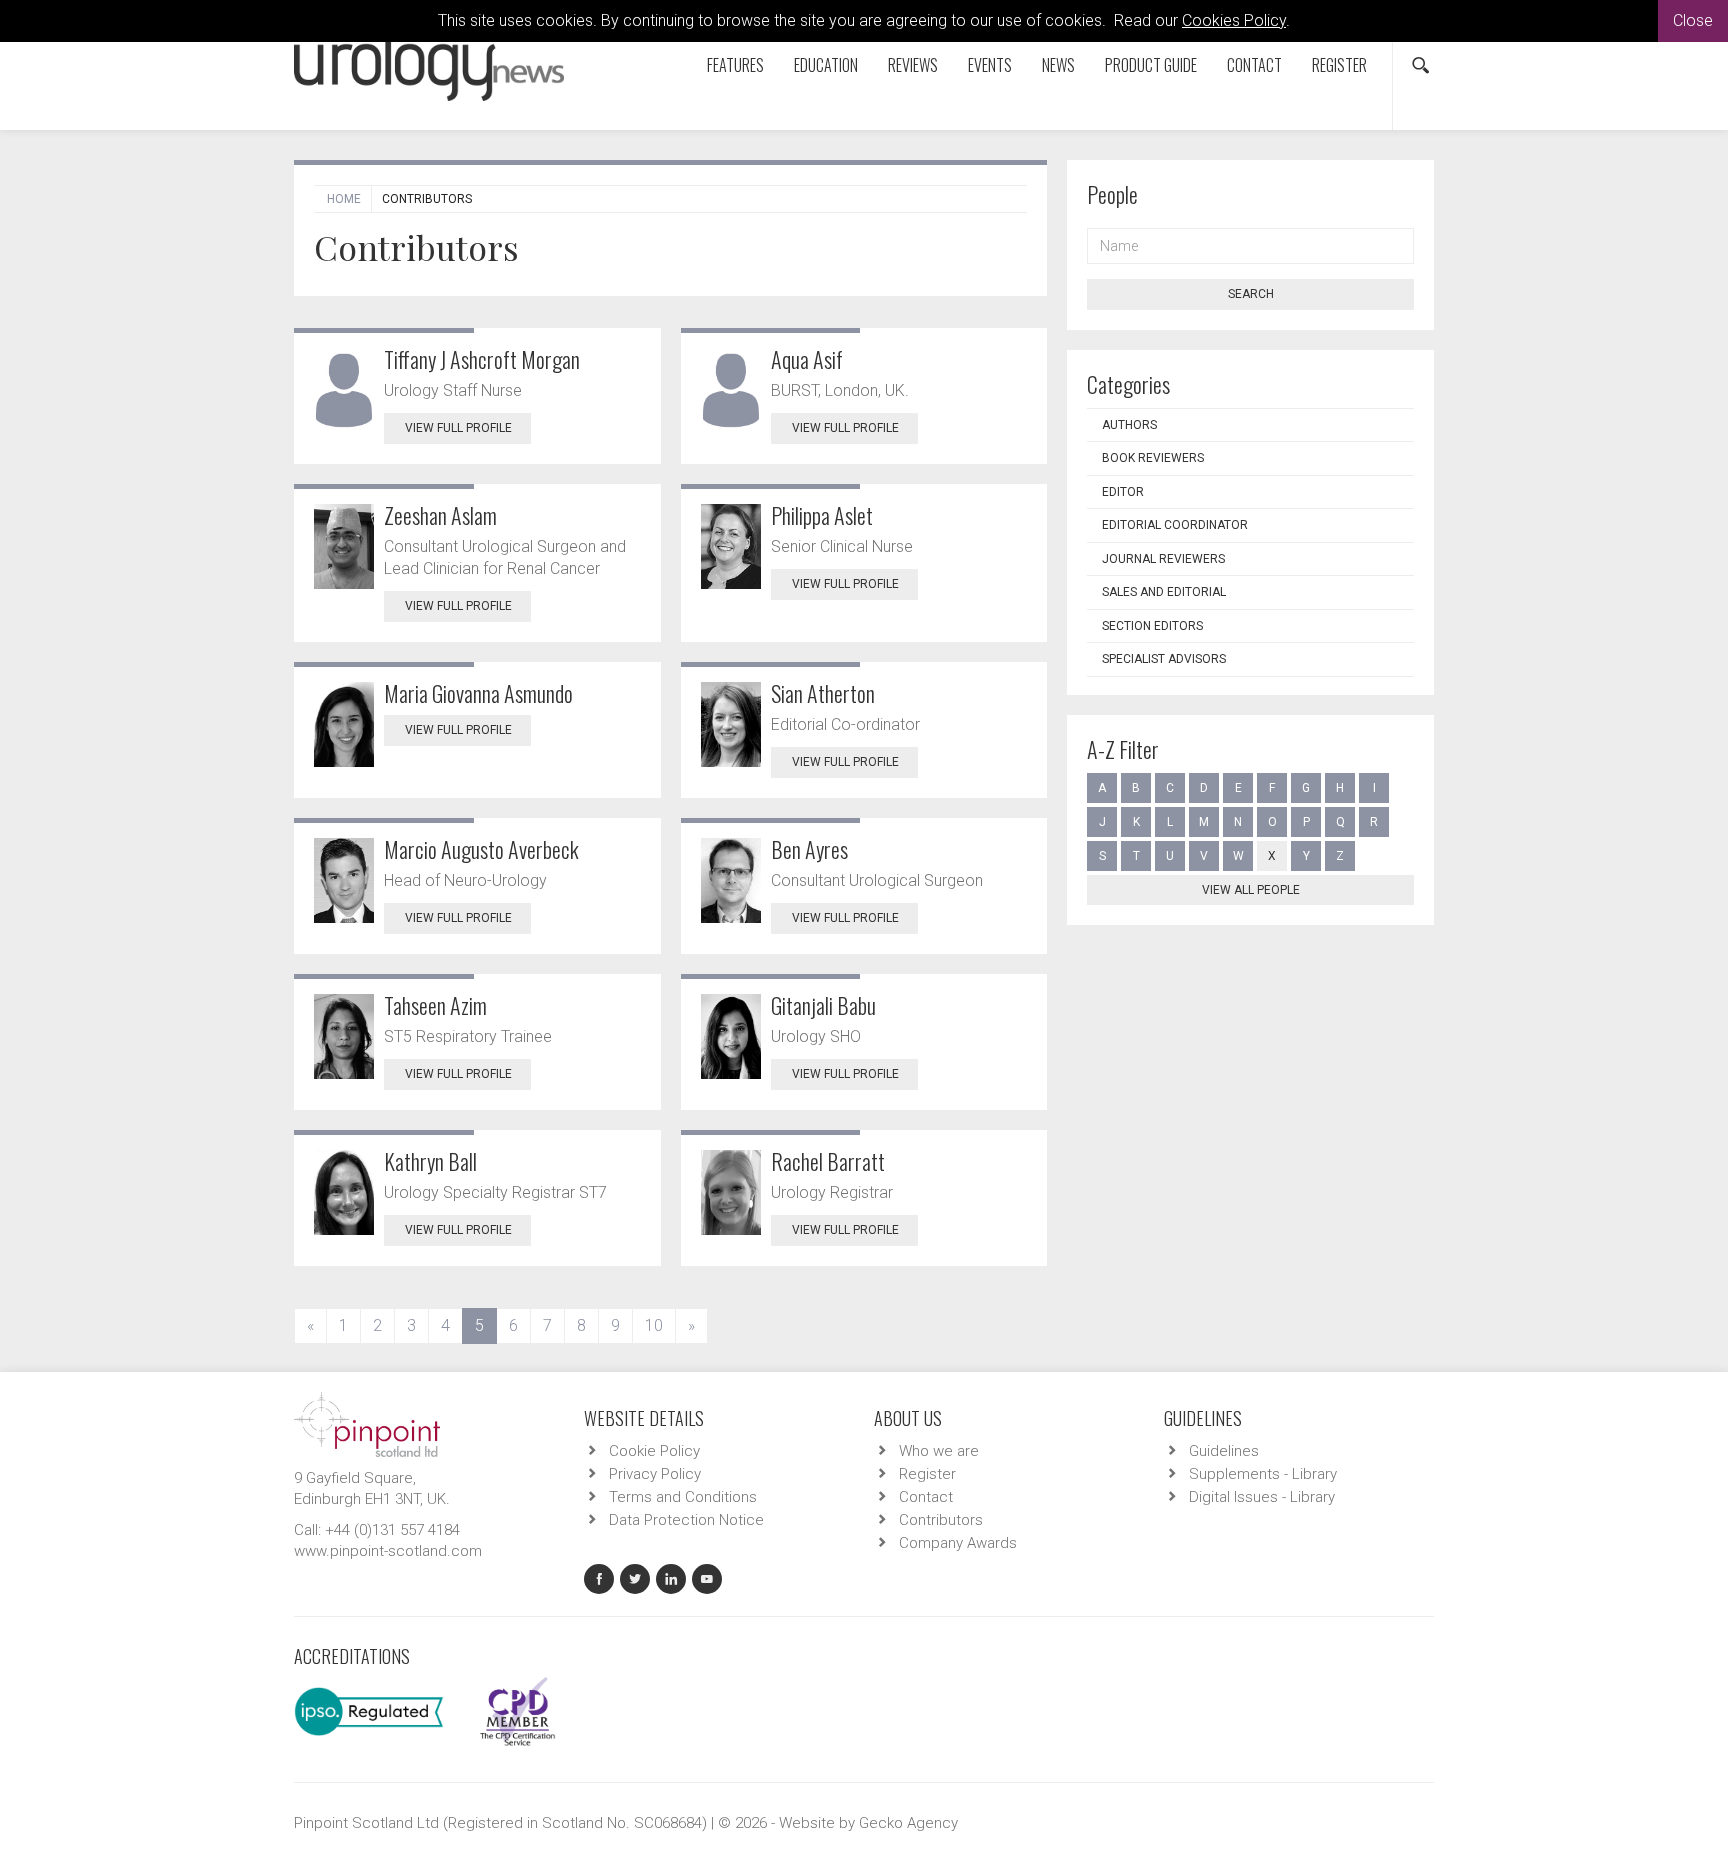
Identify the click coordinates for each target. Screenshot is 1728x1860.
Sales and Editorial (1164, 592)
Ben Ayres (809, 849)
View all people (1251, 890)
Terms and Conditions (683, 1497)
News (1058, 65)
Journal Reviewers (1163, 559)
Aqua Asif (807, 359)
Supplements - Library (1263, 1474)
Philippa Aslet (822, 515)
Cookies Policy (1234, 20)
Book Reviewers (1153, 458)
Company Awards (958, 1543)
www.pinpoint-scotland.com (388, 1551)
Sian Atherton (823, 693)
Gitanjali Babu (823, 1005)
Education (826, 65)
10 (654, 1325)
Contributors (941, 1520)
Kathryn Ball (430, 1161)
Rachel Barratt (828, 1161)
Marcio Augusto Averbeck (481, 849)
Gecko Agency (908, 1823)
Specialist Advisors (1164, 659)
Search (1251, 294)
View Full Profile (458, 428)
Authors (1129, 425)
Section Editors (1152, 626)
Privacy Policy (655, 1474)
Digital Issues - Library (1262, 1497)
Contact (1254, 65)
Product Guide (1151, 65)
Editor (1123, 492)
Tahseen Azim (435, 1005)
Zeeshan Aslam (440, 515)
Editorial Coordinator (1175, 525)
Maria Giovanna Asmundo (478, 693)
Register (1339, 65)
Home (344, 199)
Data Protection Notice (686, 1520)
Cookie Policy (654, 1451)
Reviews (913, 65)
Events (990, 65)
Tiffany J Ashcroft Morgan (482, 359)
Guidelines (1224, 1451)
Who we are (939, 1451)
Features (735, 65)
